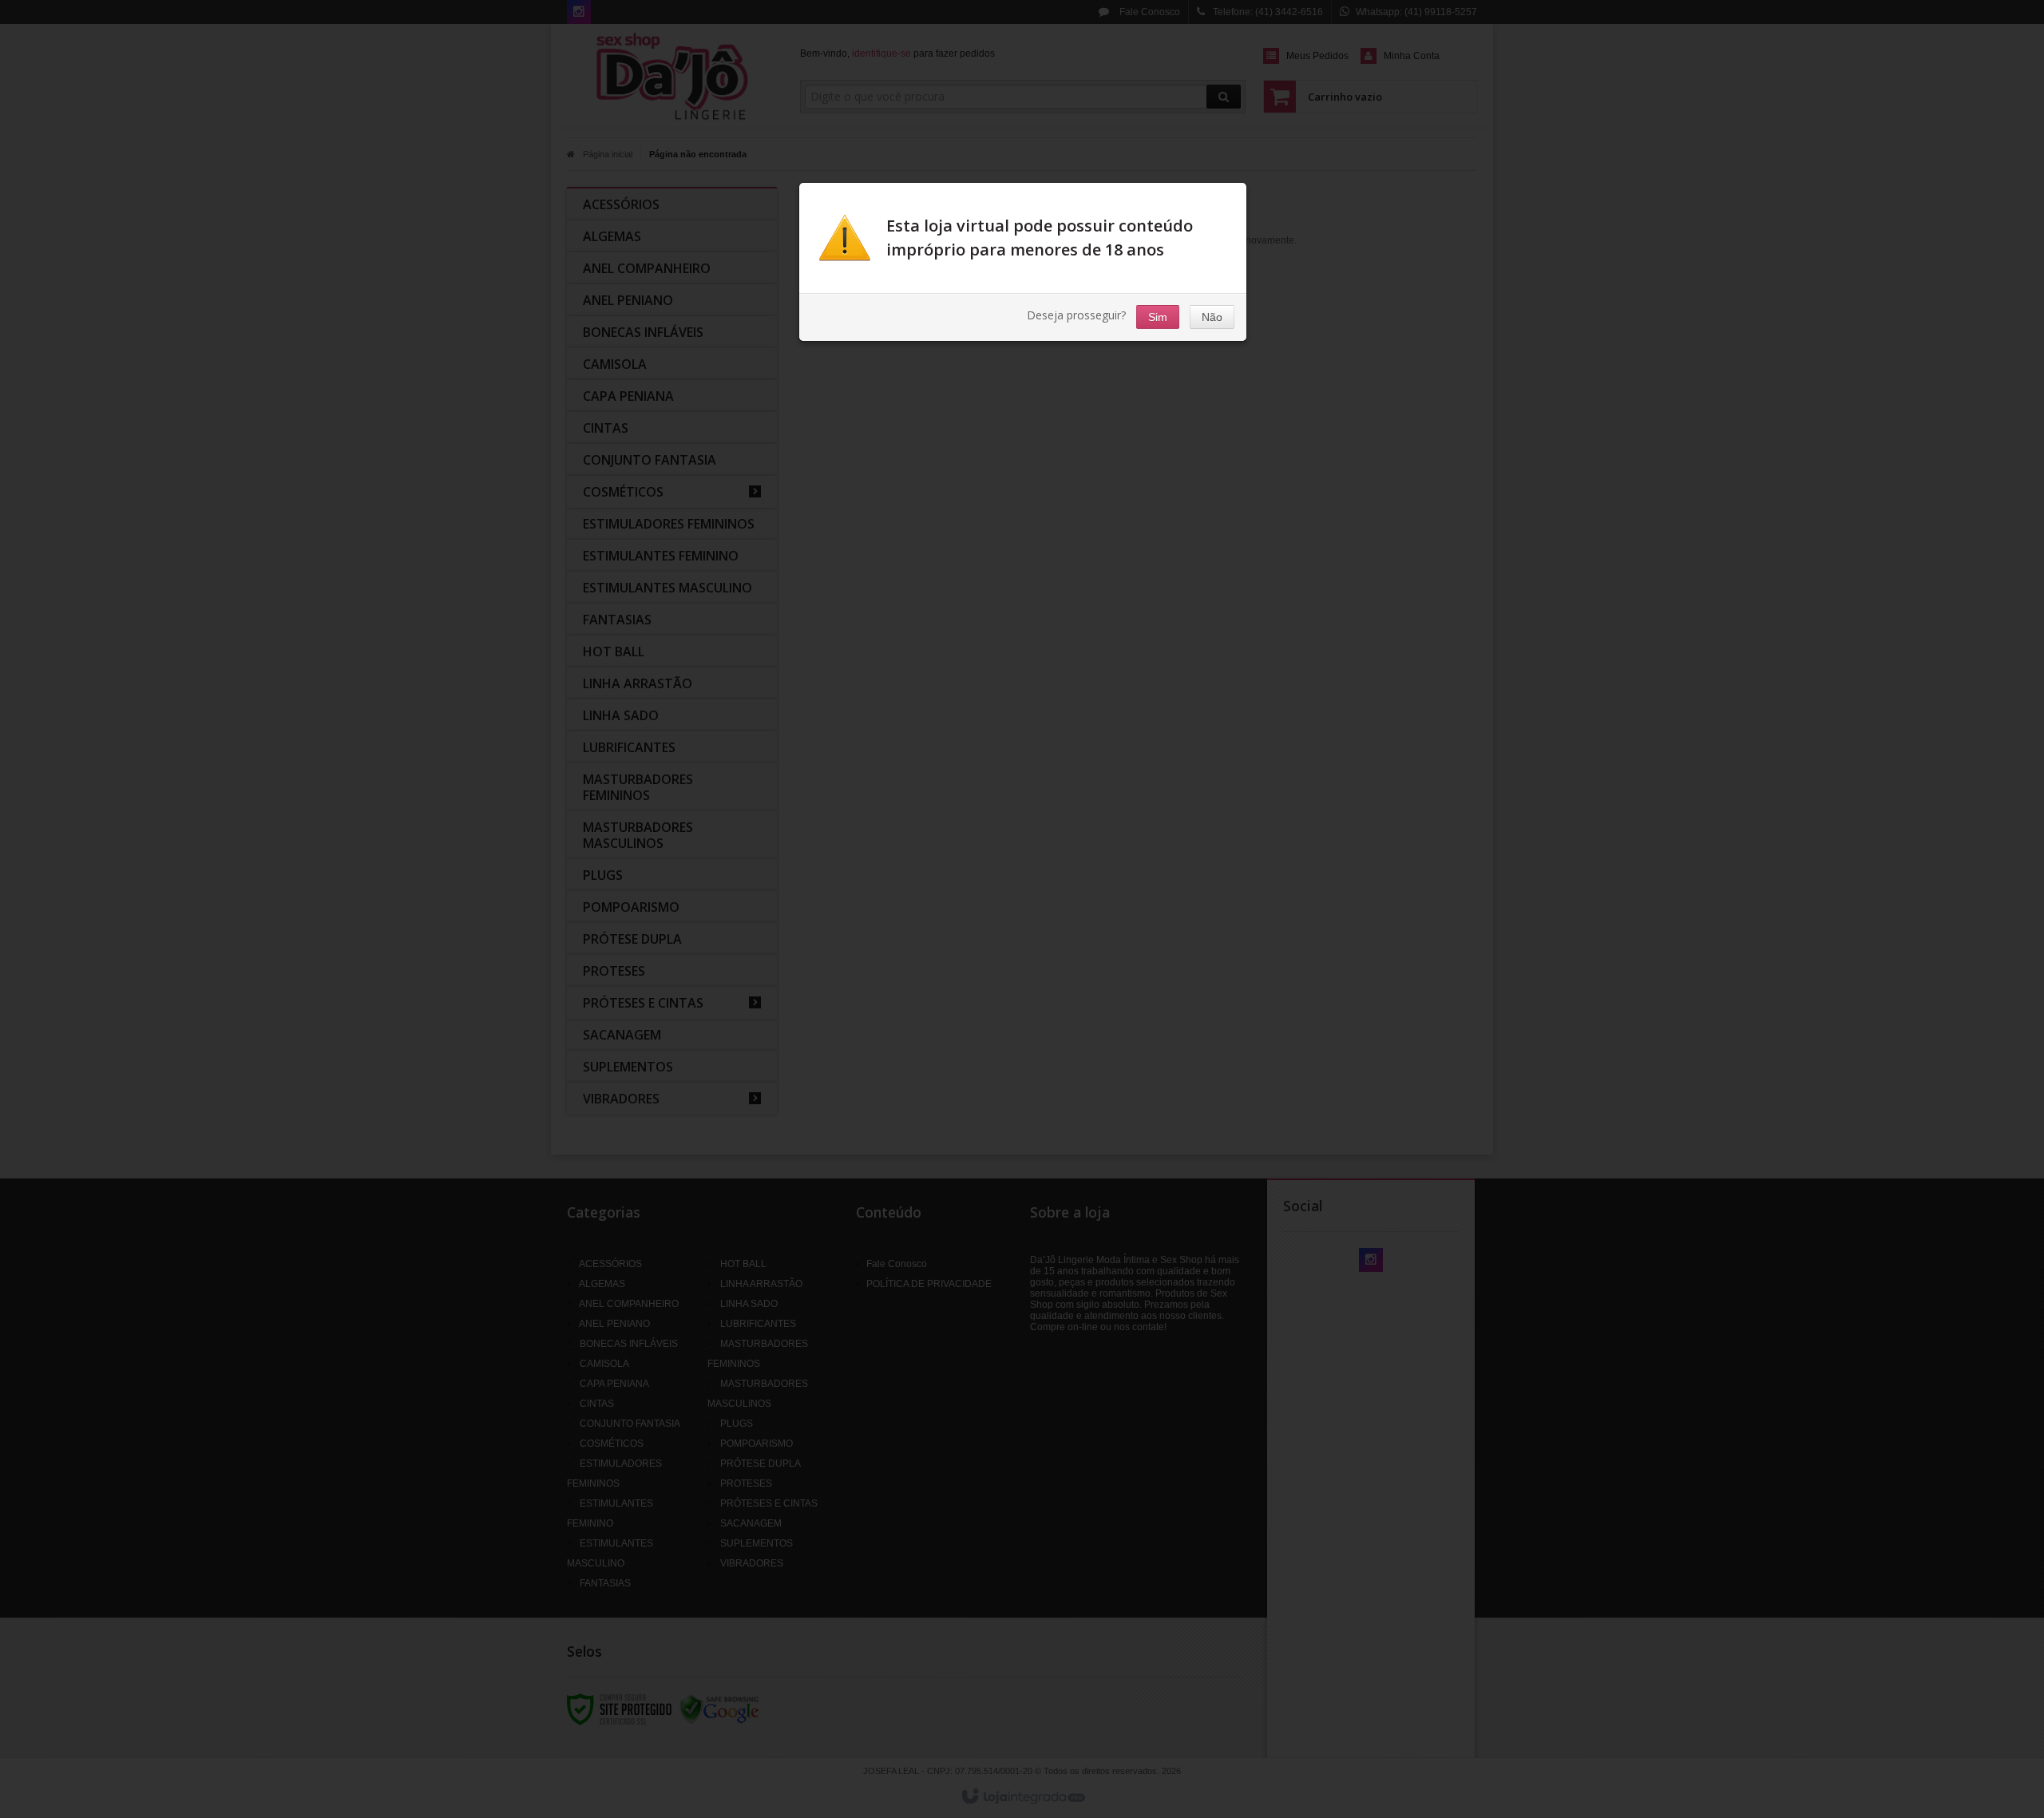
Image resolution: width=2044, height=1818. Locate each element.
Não (1212, 317)
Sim (1158, 317)
